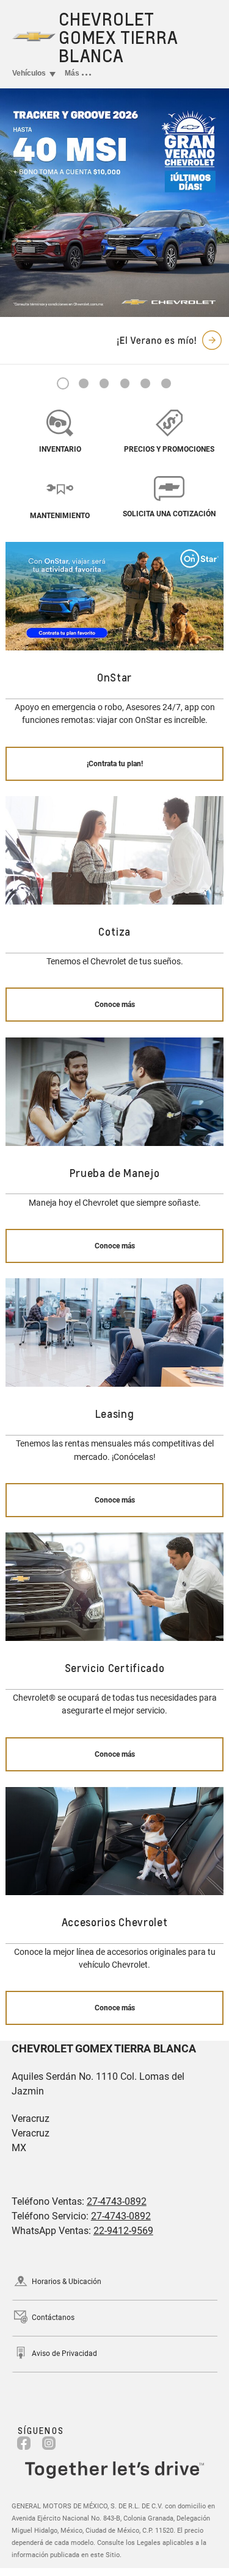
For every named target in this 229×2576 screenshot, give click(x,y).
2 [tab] (84, 384)
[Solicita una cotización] (169, 487)
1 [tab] (63, 384)
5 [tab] (145, 384)
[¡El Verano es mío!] (114, 203)
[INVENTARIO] (60, 422)
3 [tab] (104, 384)
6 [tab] (166, 384)
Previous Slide (16, 203)
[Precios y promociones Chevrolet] (169, 422)
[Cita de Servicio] (60, 488)
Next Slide (213, 203)
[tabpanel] (114, 203)
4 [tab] (125, 384)
